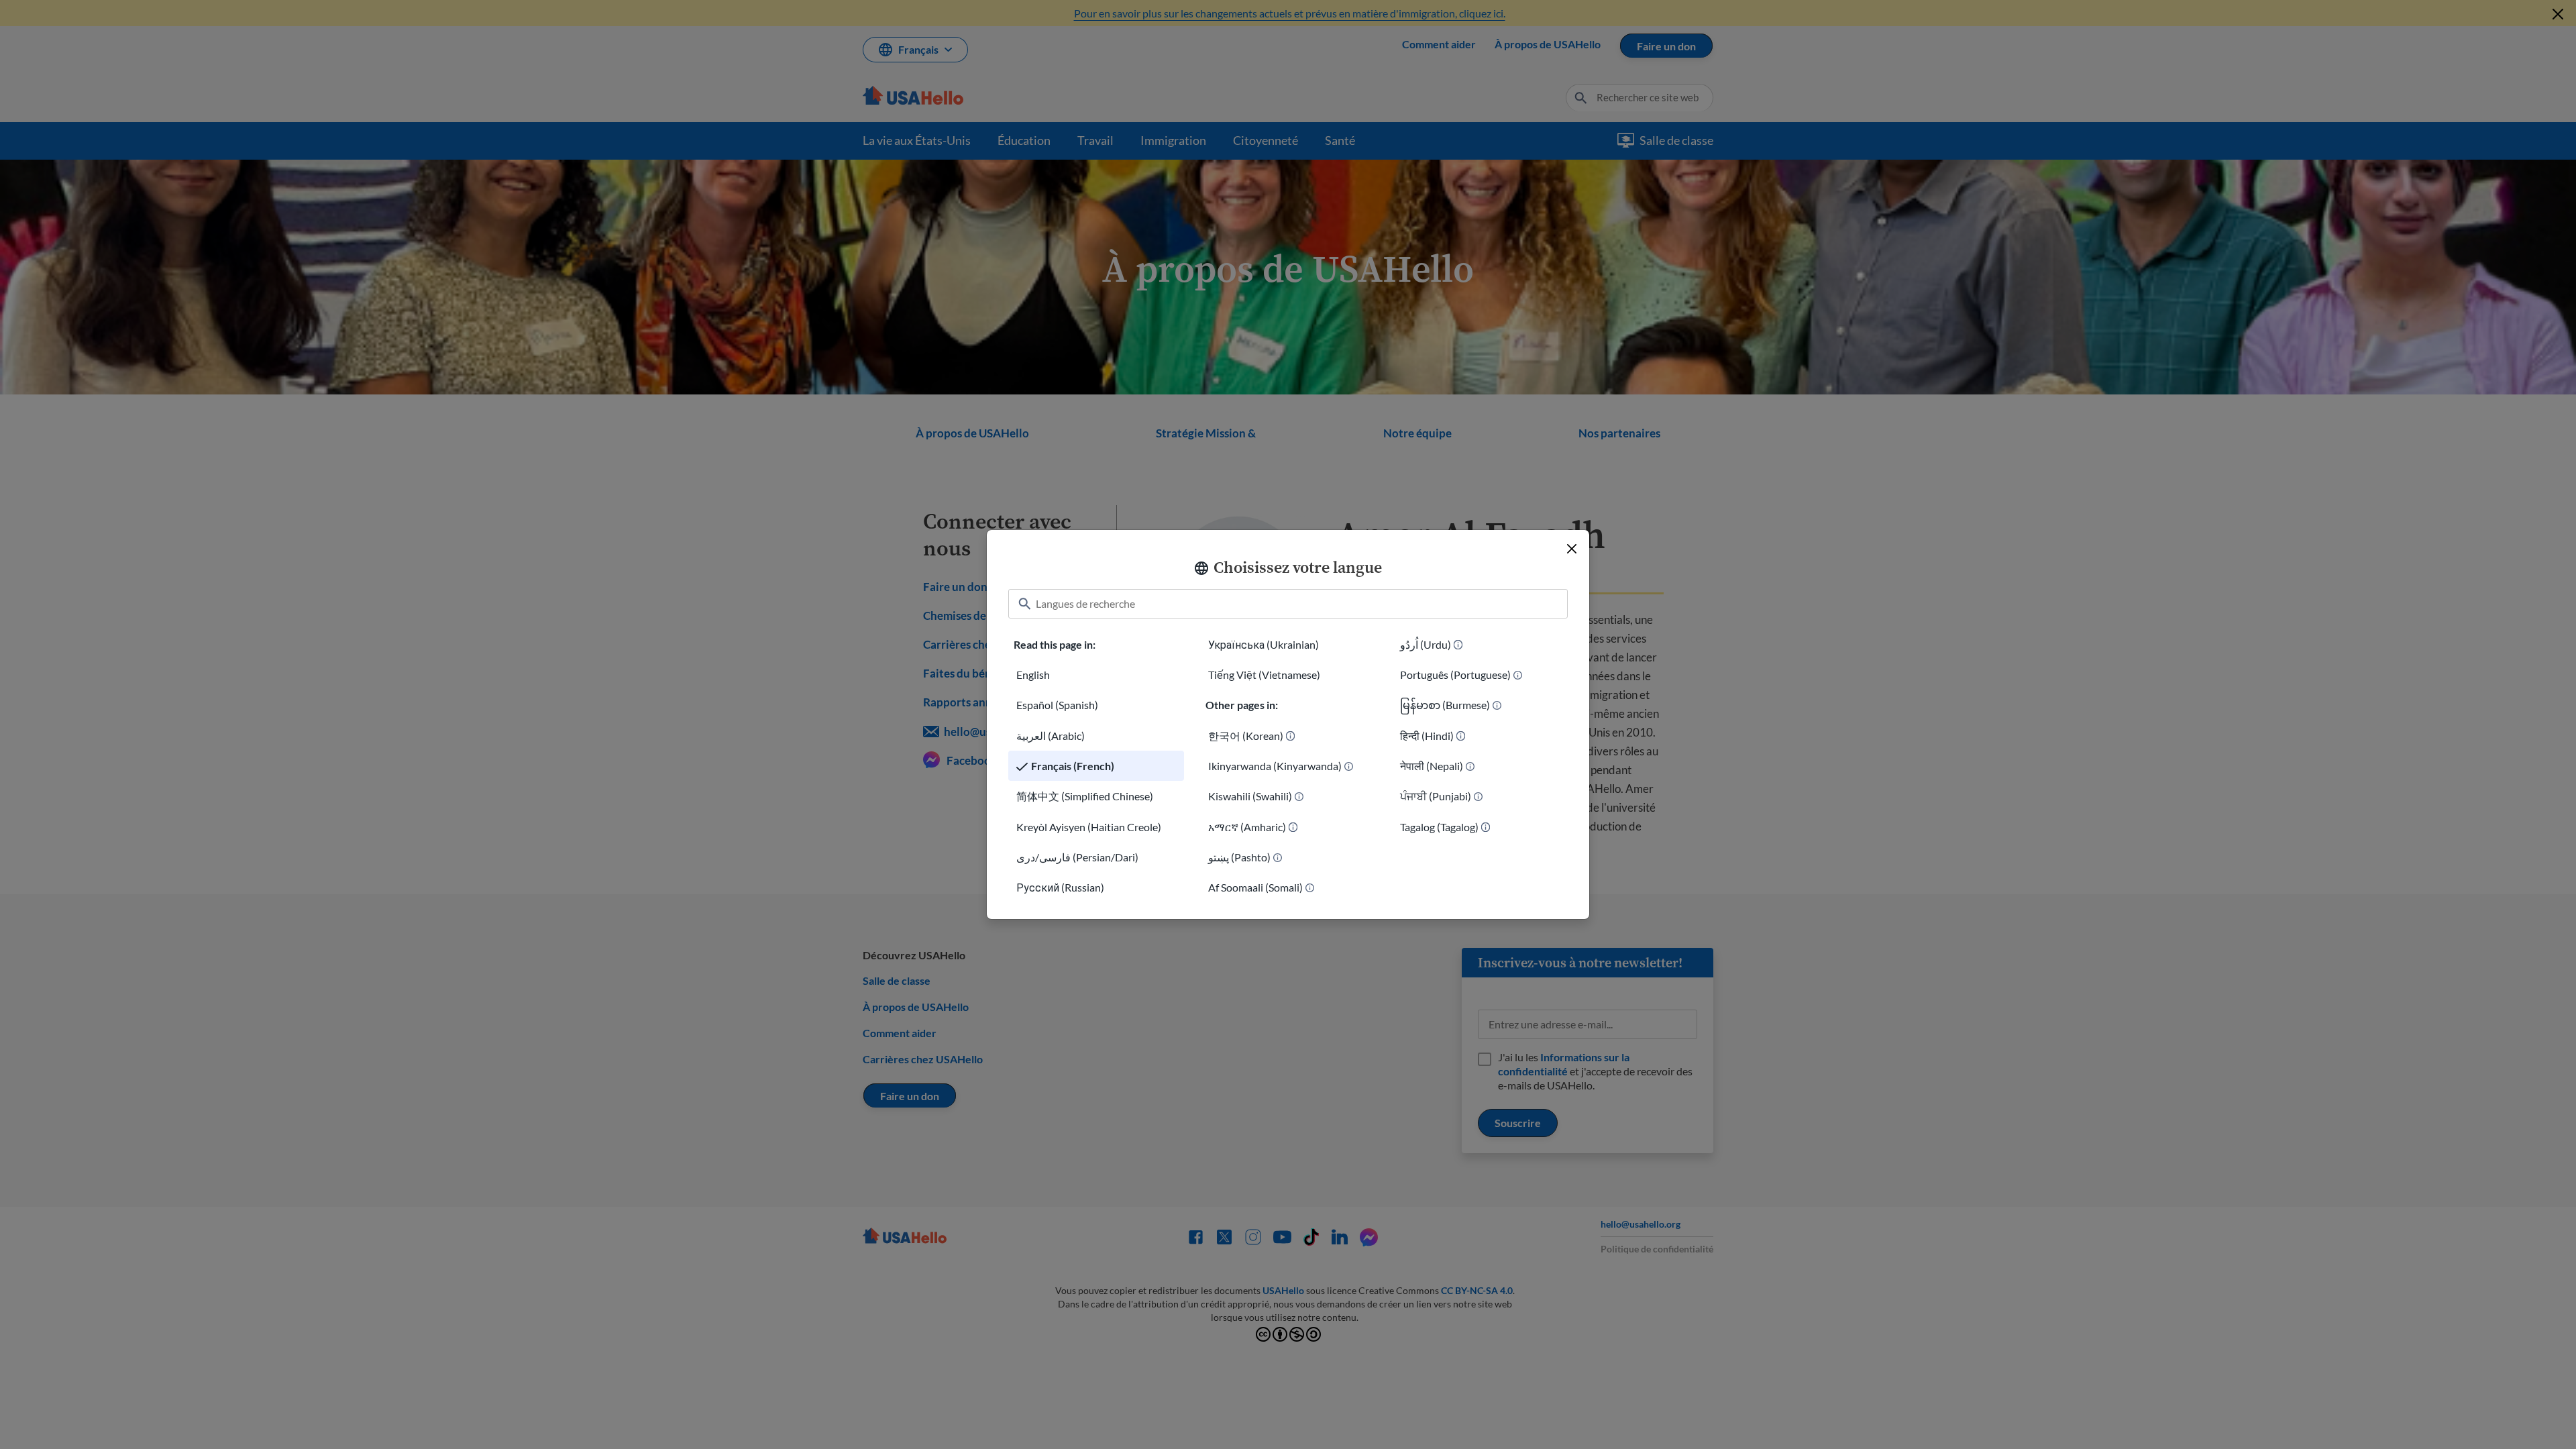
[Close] (1572, 549)
